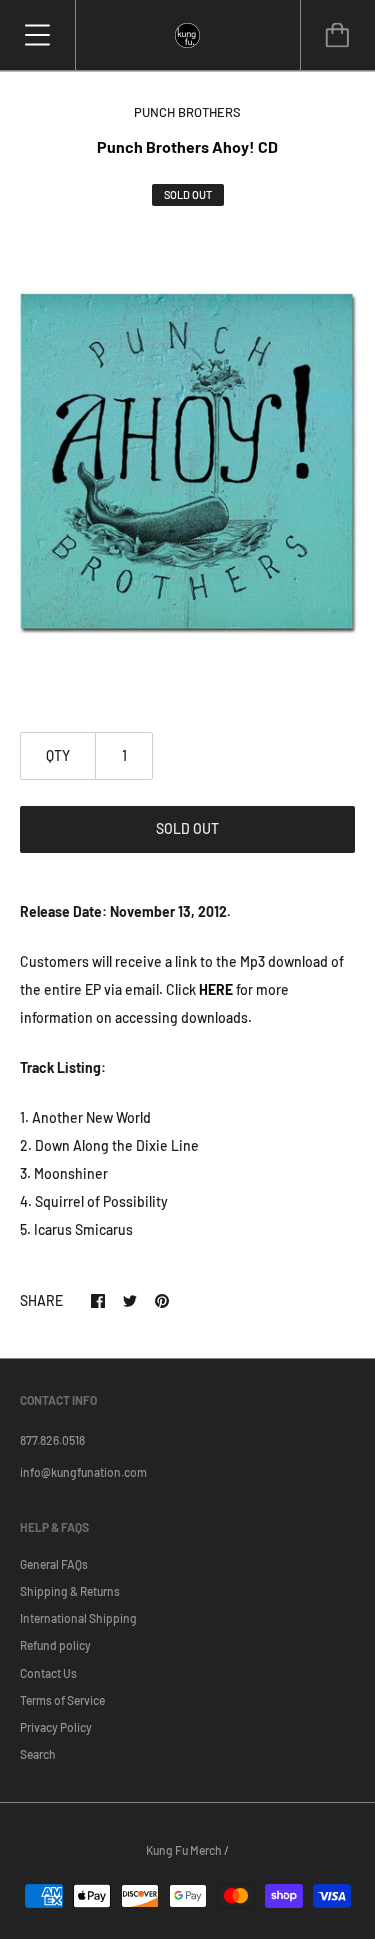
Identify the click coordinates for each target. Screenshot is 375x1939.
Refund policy (55, 1645)
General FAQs (54, 1564)
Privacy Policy (56, 1727)
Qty (58, 755)
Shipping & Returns (70, 1591)
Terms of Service (62, 1700)
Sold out (187, 828)
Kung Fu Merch (184, 1850)
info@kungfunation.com (83, 1472)
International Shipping (78, 1618)
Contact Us (48, 1673)
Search (38, 1754)
